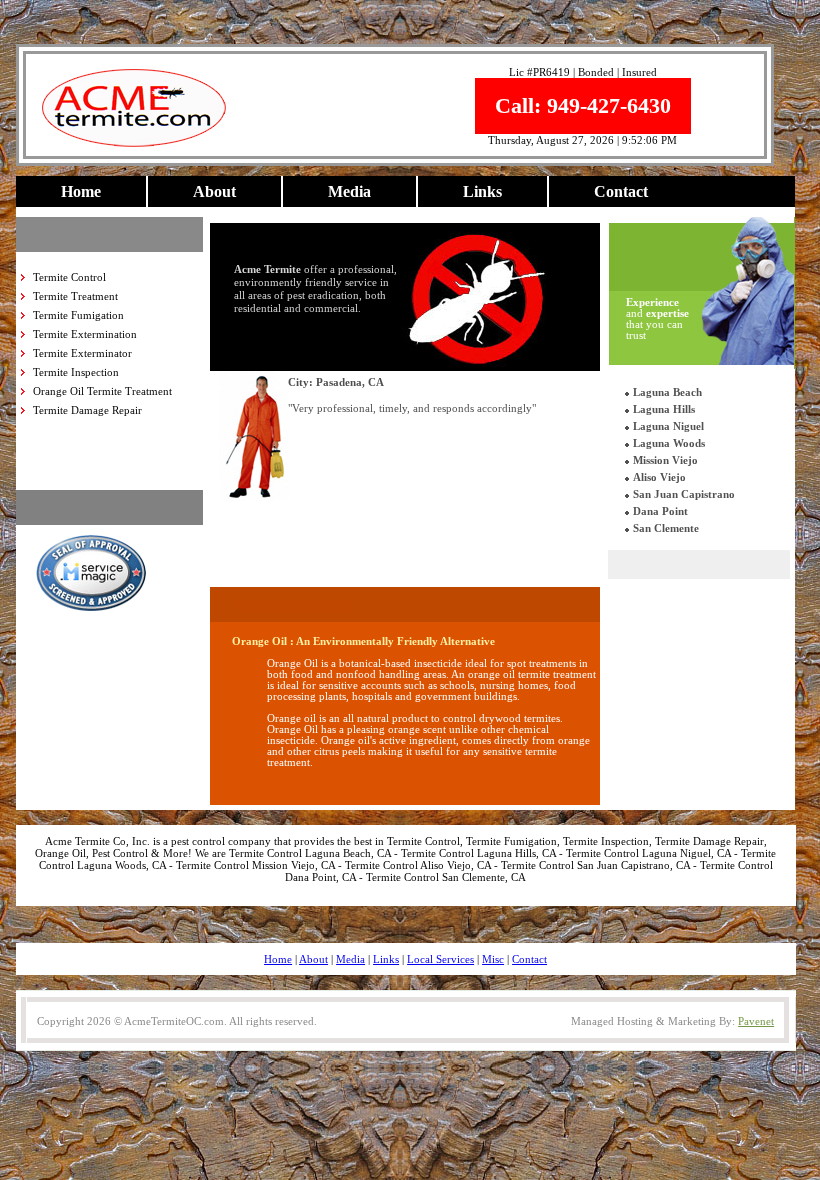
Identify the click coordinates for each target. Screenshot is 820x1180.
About (214, 191)
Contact (621, 191)
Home (81, 191)
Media (349, 191)
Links (482, 191)
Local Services (440, 959)
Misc (493, 959)
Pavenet (756, 1021)
